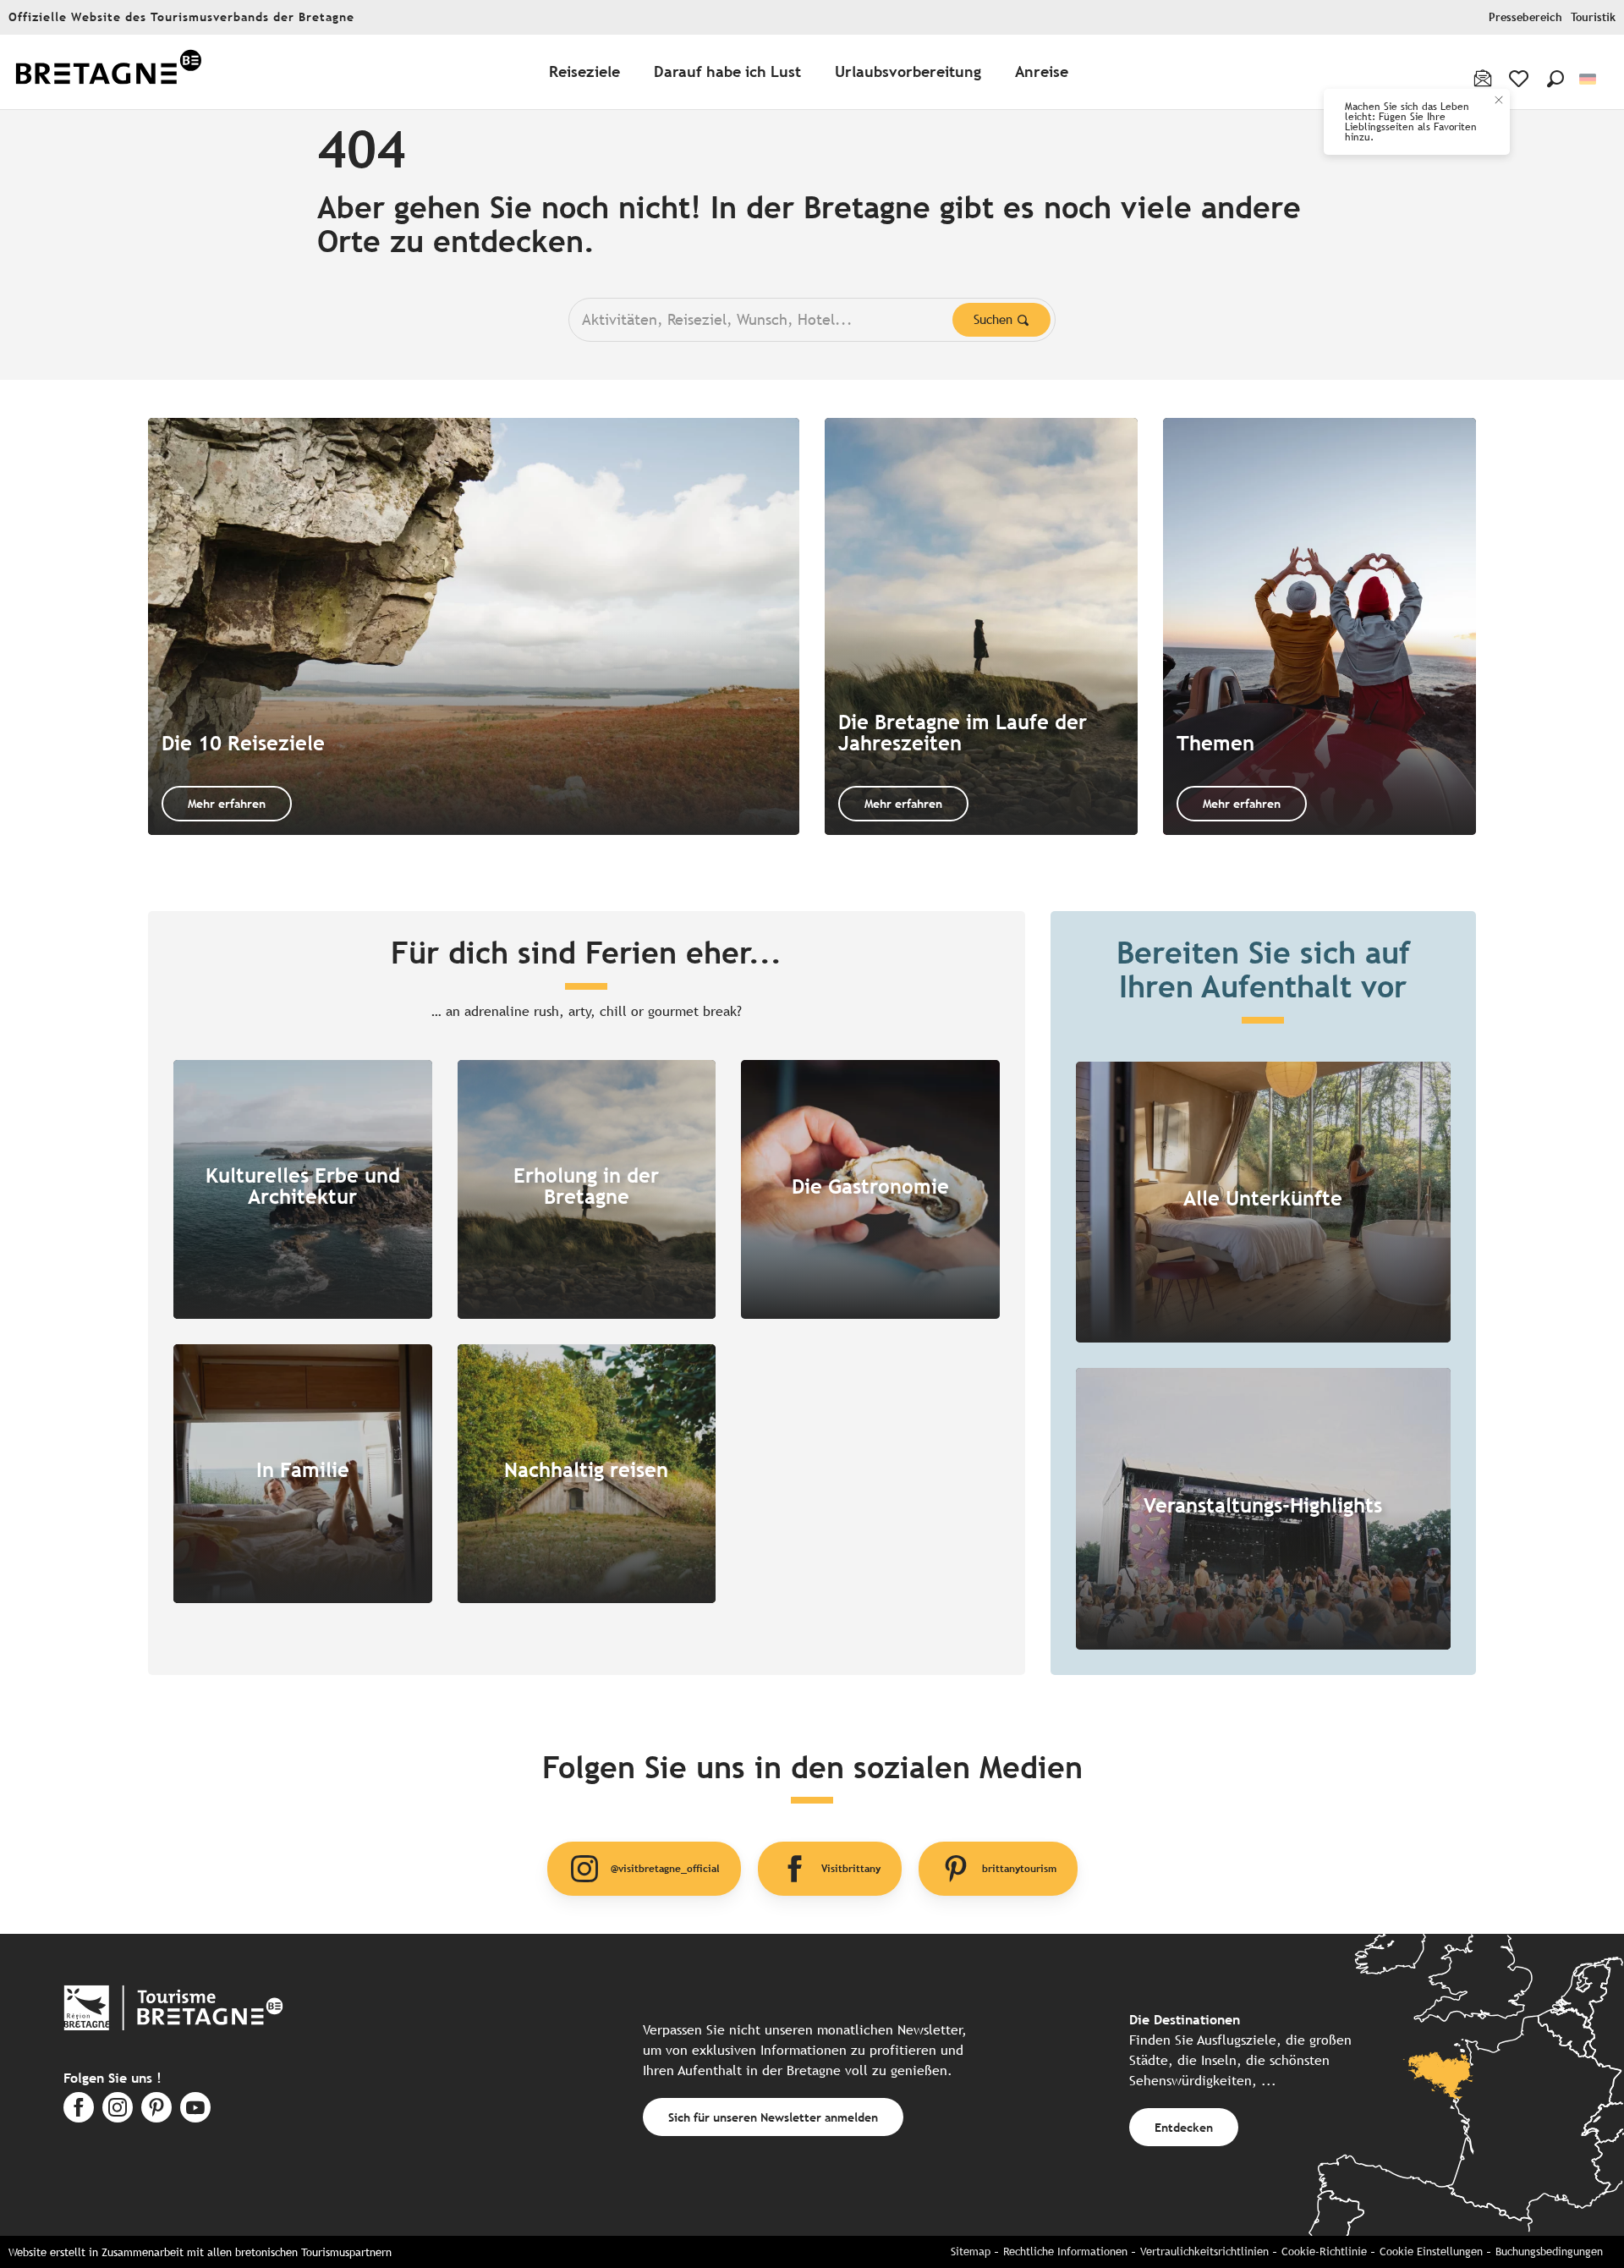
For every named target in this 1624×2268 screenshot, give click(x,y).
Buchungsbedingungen (1549, 2252)
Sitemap (971, 2252)
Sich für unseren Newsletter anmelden (773, 2117)
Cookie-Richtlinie (1324, 2252)
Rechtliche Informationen (1065, 2252)
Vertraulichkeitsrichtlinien (1204, 2252)
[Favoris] (1520, 79)
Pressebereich (1525, 17)
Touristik (1593, 17)
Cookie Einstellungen (1431, 2252)
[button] (1555, 79)
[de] (1589, 79)
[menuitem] (108, 72)
